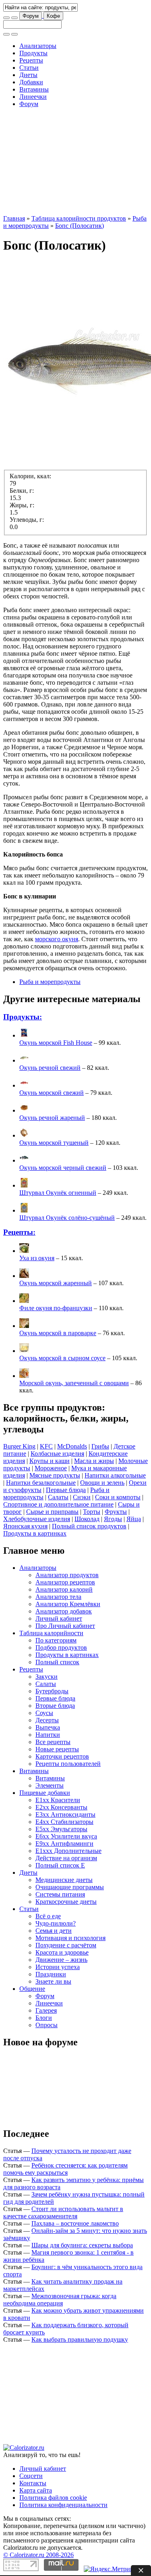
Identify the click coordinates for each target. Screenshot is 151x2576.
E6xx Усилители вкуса (66, 1836)
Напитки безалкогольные (41, 1483)
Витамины (34, 89)
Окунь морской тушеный (54, 1143)
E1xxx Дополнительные (68, 1851)
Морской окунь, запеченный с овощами (74, 1383)
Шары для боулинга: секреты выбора (82, 2245)
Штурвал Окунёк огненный (58, 1193)
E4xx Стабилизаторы (64, 1822)
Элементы (50, 1785)
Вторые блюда (55, 1706)
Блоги (44, 2018)
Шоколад (87, 1519)
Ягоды (113, 1519)
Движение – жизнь (61, 1960)
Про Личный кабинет (65, 1626)
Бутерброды (52, 1691)
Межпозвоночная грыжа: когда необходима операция (60, 2300)
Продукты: (23, 1017)
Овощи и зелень (102, 1483)
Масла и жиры (94, 1461)
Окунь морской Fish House (56, 1043)
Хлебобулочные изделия (37, 1519)
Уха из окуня (37, 1258)
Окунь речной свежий (50, 1068)
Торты (92, 1512)
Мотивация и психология (70, 1938)
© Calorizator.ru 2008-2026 (38, 2555)
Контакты (33, 2483)
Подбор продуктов (61, 1648)
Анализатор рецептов (65, 1582)
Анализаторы (38, 46)
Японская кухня (25, 1526)
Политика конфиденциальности (63, 2505)
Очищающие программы (70, 1887)
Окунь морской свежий (52, 1093)
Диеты (28, 75)
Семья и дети (54, 1931)
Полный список (57, 1662)
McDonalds (72, 1446)
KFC (46, 1446)
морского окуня (57, 939)
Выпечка (48, 1727)
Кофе (53, 16)
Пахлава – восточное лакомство (75, 2223)
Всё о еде (48, 1916)
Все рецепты (53, 1742)
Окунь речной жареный (52, 1118)
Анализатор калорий (64, 1589)
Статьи (29, 68)
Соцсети (31, 2476)
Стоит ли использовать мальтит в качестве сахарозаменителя (63, 2212)
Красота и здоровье (62, 1952)
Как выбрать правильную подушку (80, 2339)
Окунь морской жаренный (56, 1283)
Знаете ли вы (53, 1981)
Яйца (134, 1519)
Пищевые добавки (45, 1793)
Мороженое (51, 1468)
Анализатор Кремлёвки (68, 1604)
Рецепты (31, 60)
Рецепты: (19, 1232)
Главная (14, 218)
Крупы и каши (50, 1461)
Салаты (58, 1497)
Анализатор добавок (64, 1611)
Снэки (82, 1497)
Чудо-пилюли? (56, 1923)
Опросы (47, 2025)
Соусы (44, 1713)
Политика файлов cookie (53, 2498)
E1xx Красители (58, 1800)
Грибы (100, 1446)
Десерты (47, 1720)
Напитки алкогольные (115, 1475)
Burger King (19, 1446)
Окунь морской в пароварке (58, 1333)
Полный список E (60, 1865)
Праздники (51, 1974)
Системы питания (60, 1894)
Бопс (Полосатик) (80, 226)
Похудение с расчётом (66, 1945)
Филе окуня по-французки (56, 1308)
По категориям (56, 1640)
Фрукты (116, 1512)
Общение (32, 1989)
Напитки (48, 1735)
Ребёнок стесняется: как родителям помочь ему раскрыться (65, 2169)
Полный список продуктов (89, 1526)
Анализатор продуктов (67, 1575)
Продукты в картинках (35, 1533)
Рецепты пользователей (68, 1764)
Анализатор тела (58, 1597)
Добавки (31, 82)
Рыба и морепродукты (50, 982)
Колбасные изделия (57, 1454)
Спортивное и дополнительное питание (58, 1504)
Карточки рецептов (62, 1756)
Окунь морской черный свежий (63, 1168)
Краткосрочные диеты (66, 1902)
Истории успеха (58, 1967)
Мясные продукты (55, 1475)
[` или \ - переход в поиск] (6, 18)
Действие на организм (66, 1858)
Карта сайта (36, 2490)
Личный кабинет (59, 1618)
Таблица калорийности (51, 1633)
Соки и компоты (118, 1497)
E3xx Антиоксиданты (65, 1814)
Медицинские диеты (64, 1880)
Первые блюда (66, 1490)
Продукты (33, 53)
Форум (31, 16)
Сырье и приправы (52, 1512)
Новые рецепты (57, 1749)
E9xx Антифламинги (64, 1843)
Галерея (46, 2010)
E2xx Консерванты (61, 1807)
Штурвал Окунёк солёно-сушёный (67, 1218)
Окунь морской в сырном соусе (62, 1358)
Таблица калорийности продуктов (79, 218)
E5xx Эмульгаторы (61, 1829)
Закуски (47, 1677)
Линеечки (33, 97)
